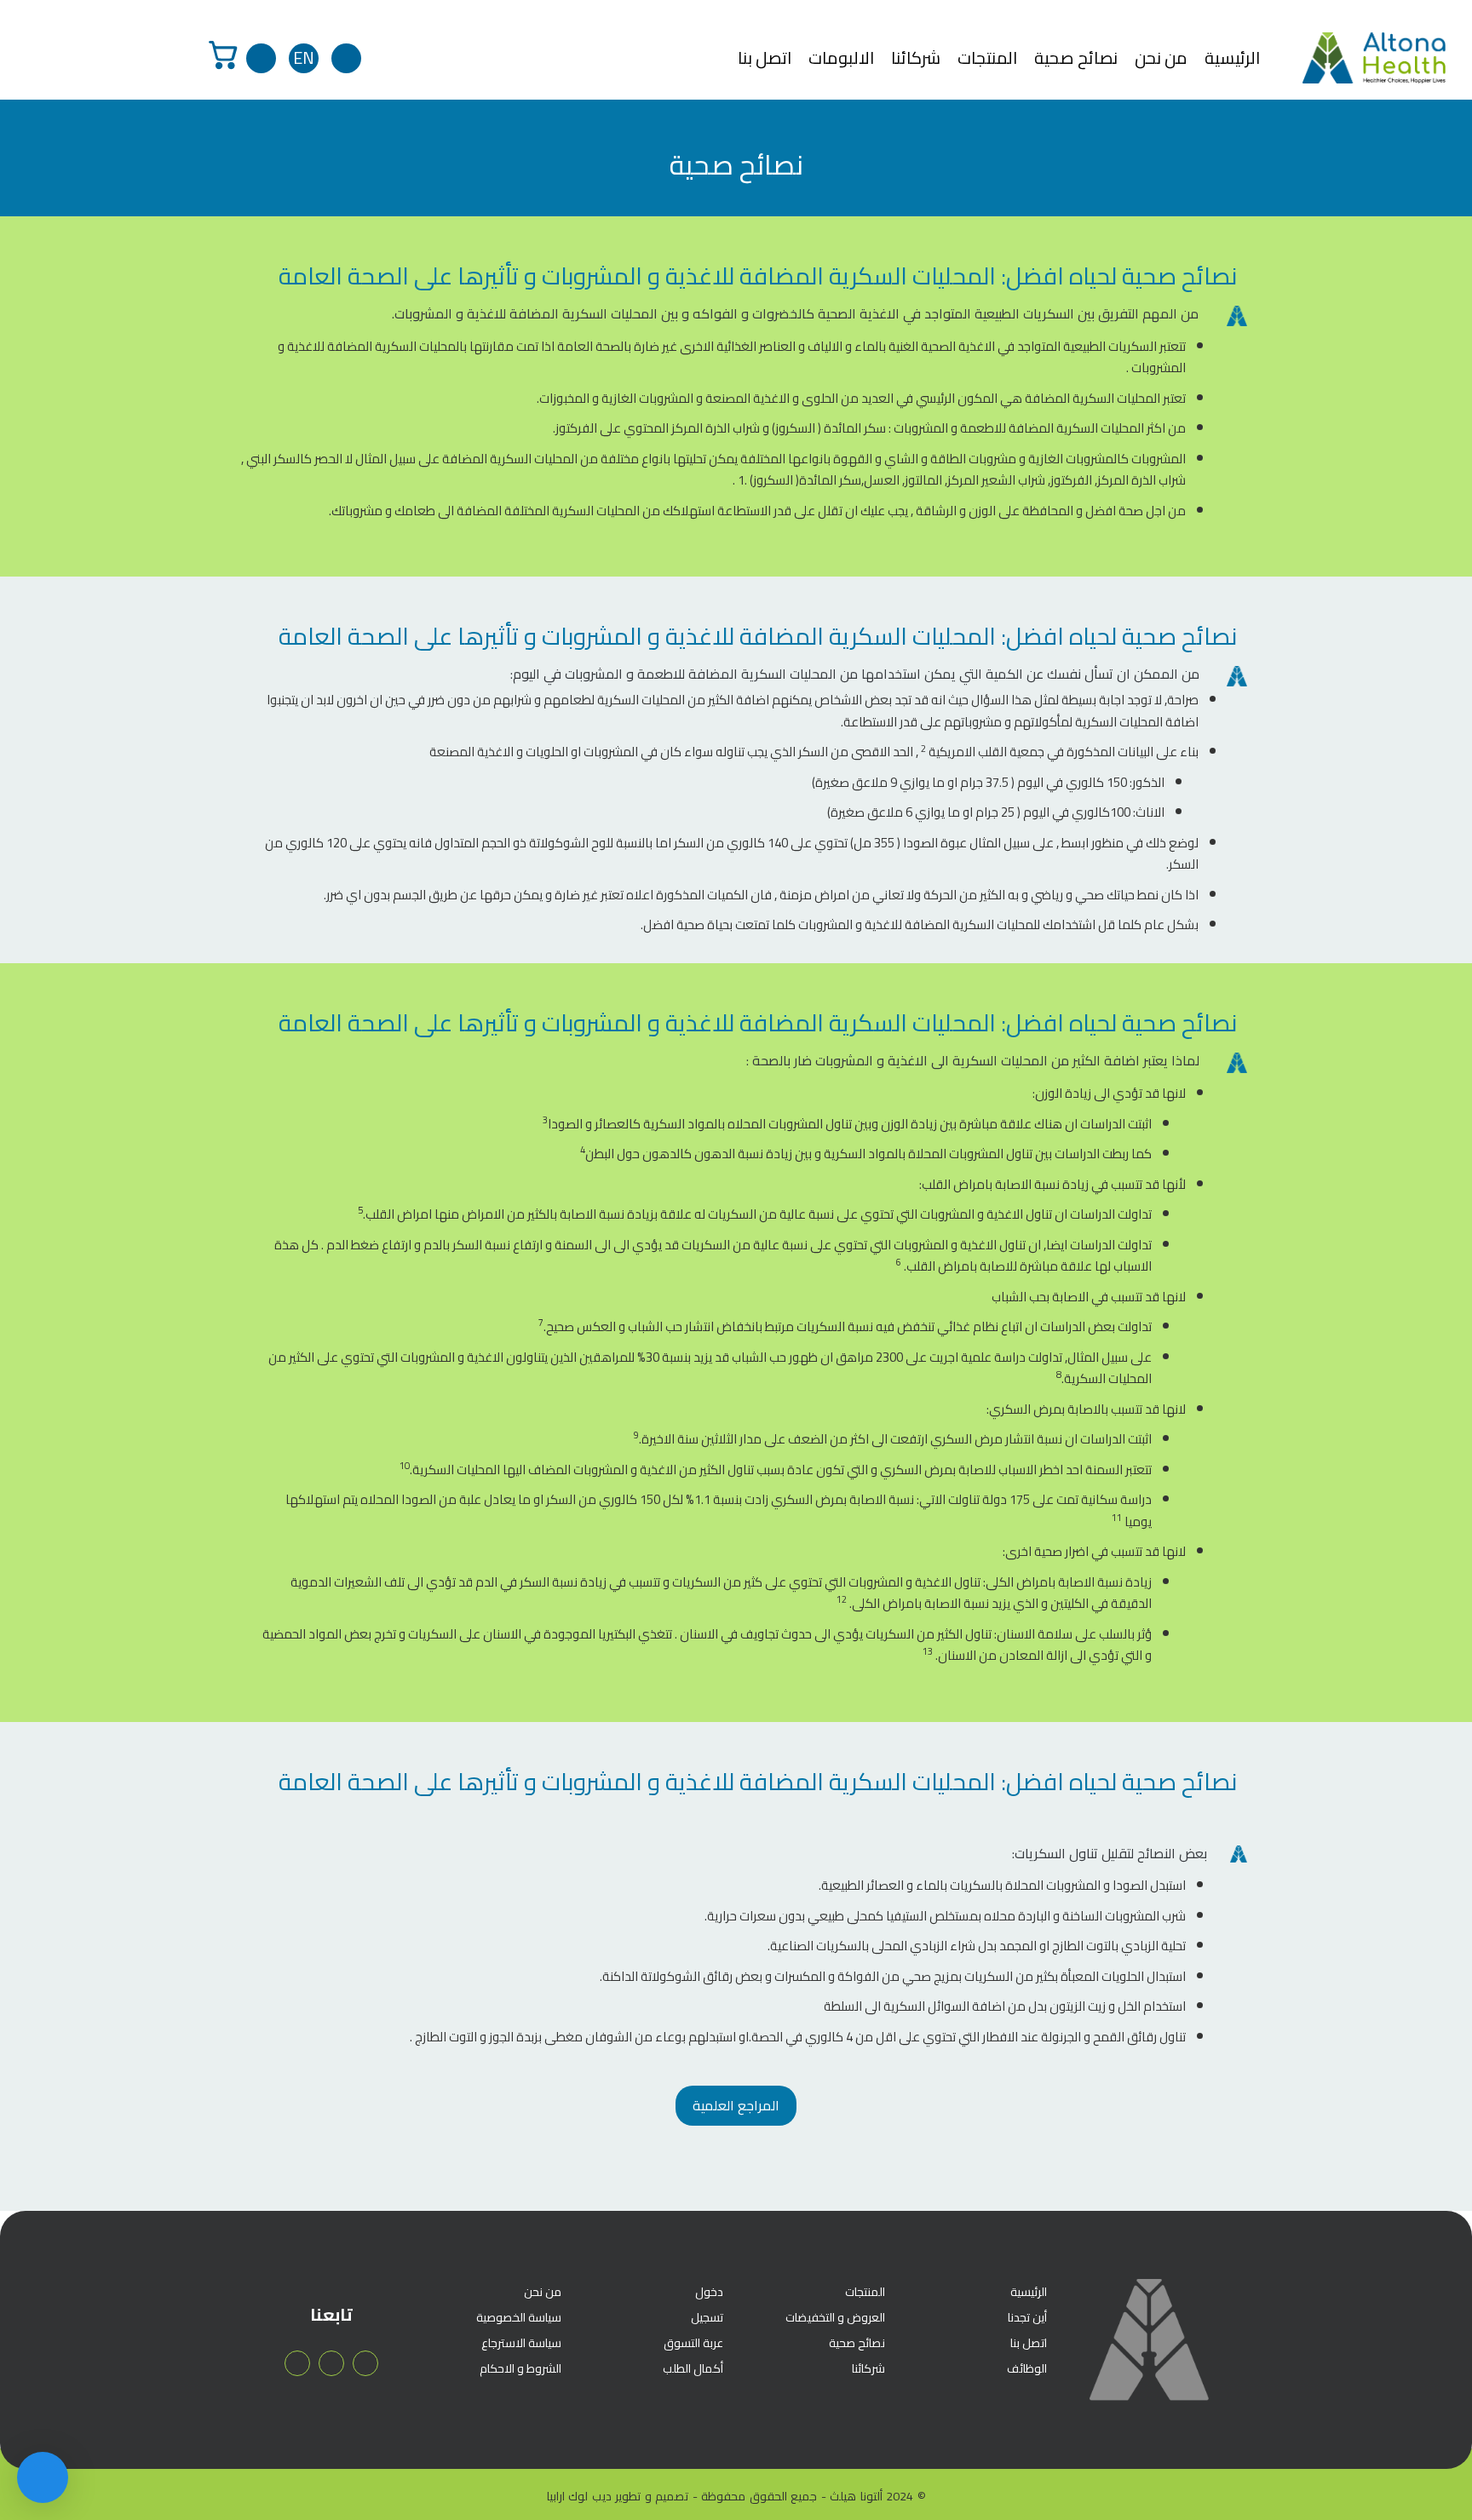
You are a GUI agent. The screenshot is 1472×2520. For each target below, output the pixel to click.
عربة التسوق (693, 2343)
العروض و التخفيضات (835, 2317)
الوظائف (1027, 2368)
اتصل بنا (765, 58)
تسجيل (707, 2317)
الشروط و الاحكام (520, 2368)
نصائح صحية (1076, 58)
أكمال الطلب (693, 2368)
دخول (709, 2292)
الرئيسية (1232, 58)
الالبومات (841, 58)
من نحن (1161, 58)
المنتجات (987, 58)
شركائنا (916, 58)
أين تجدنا (1027, 2317)
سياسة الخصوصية (519, 2317)
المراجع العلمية (736, 2105)
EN (304, 58)
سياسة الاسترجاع (521, 2343)
